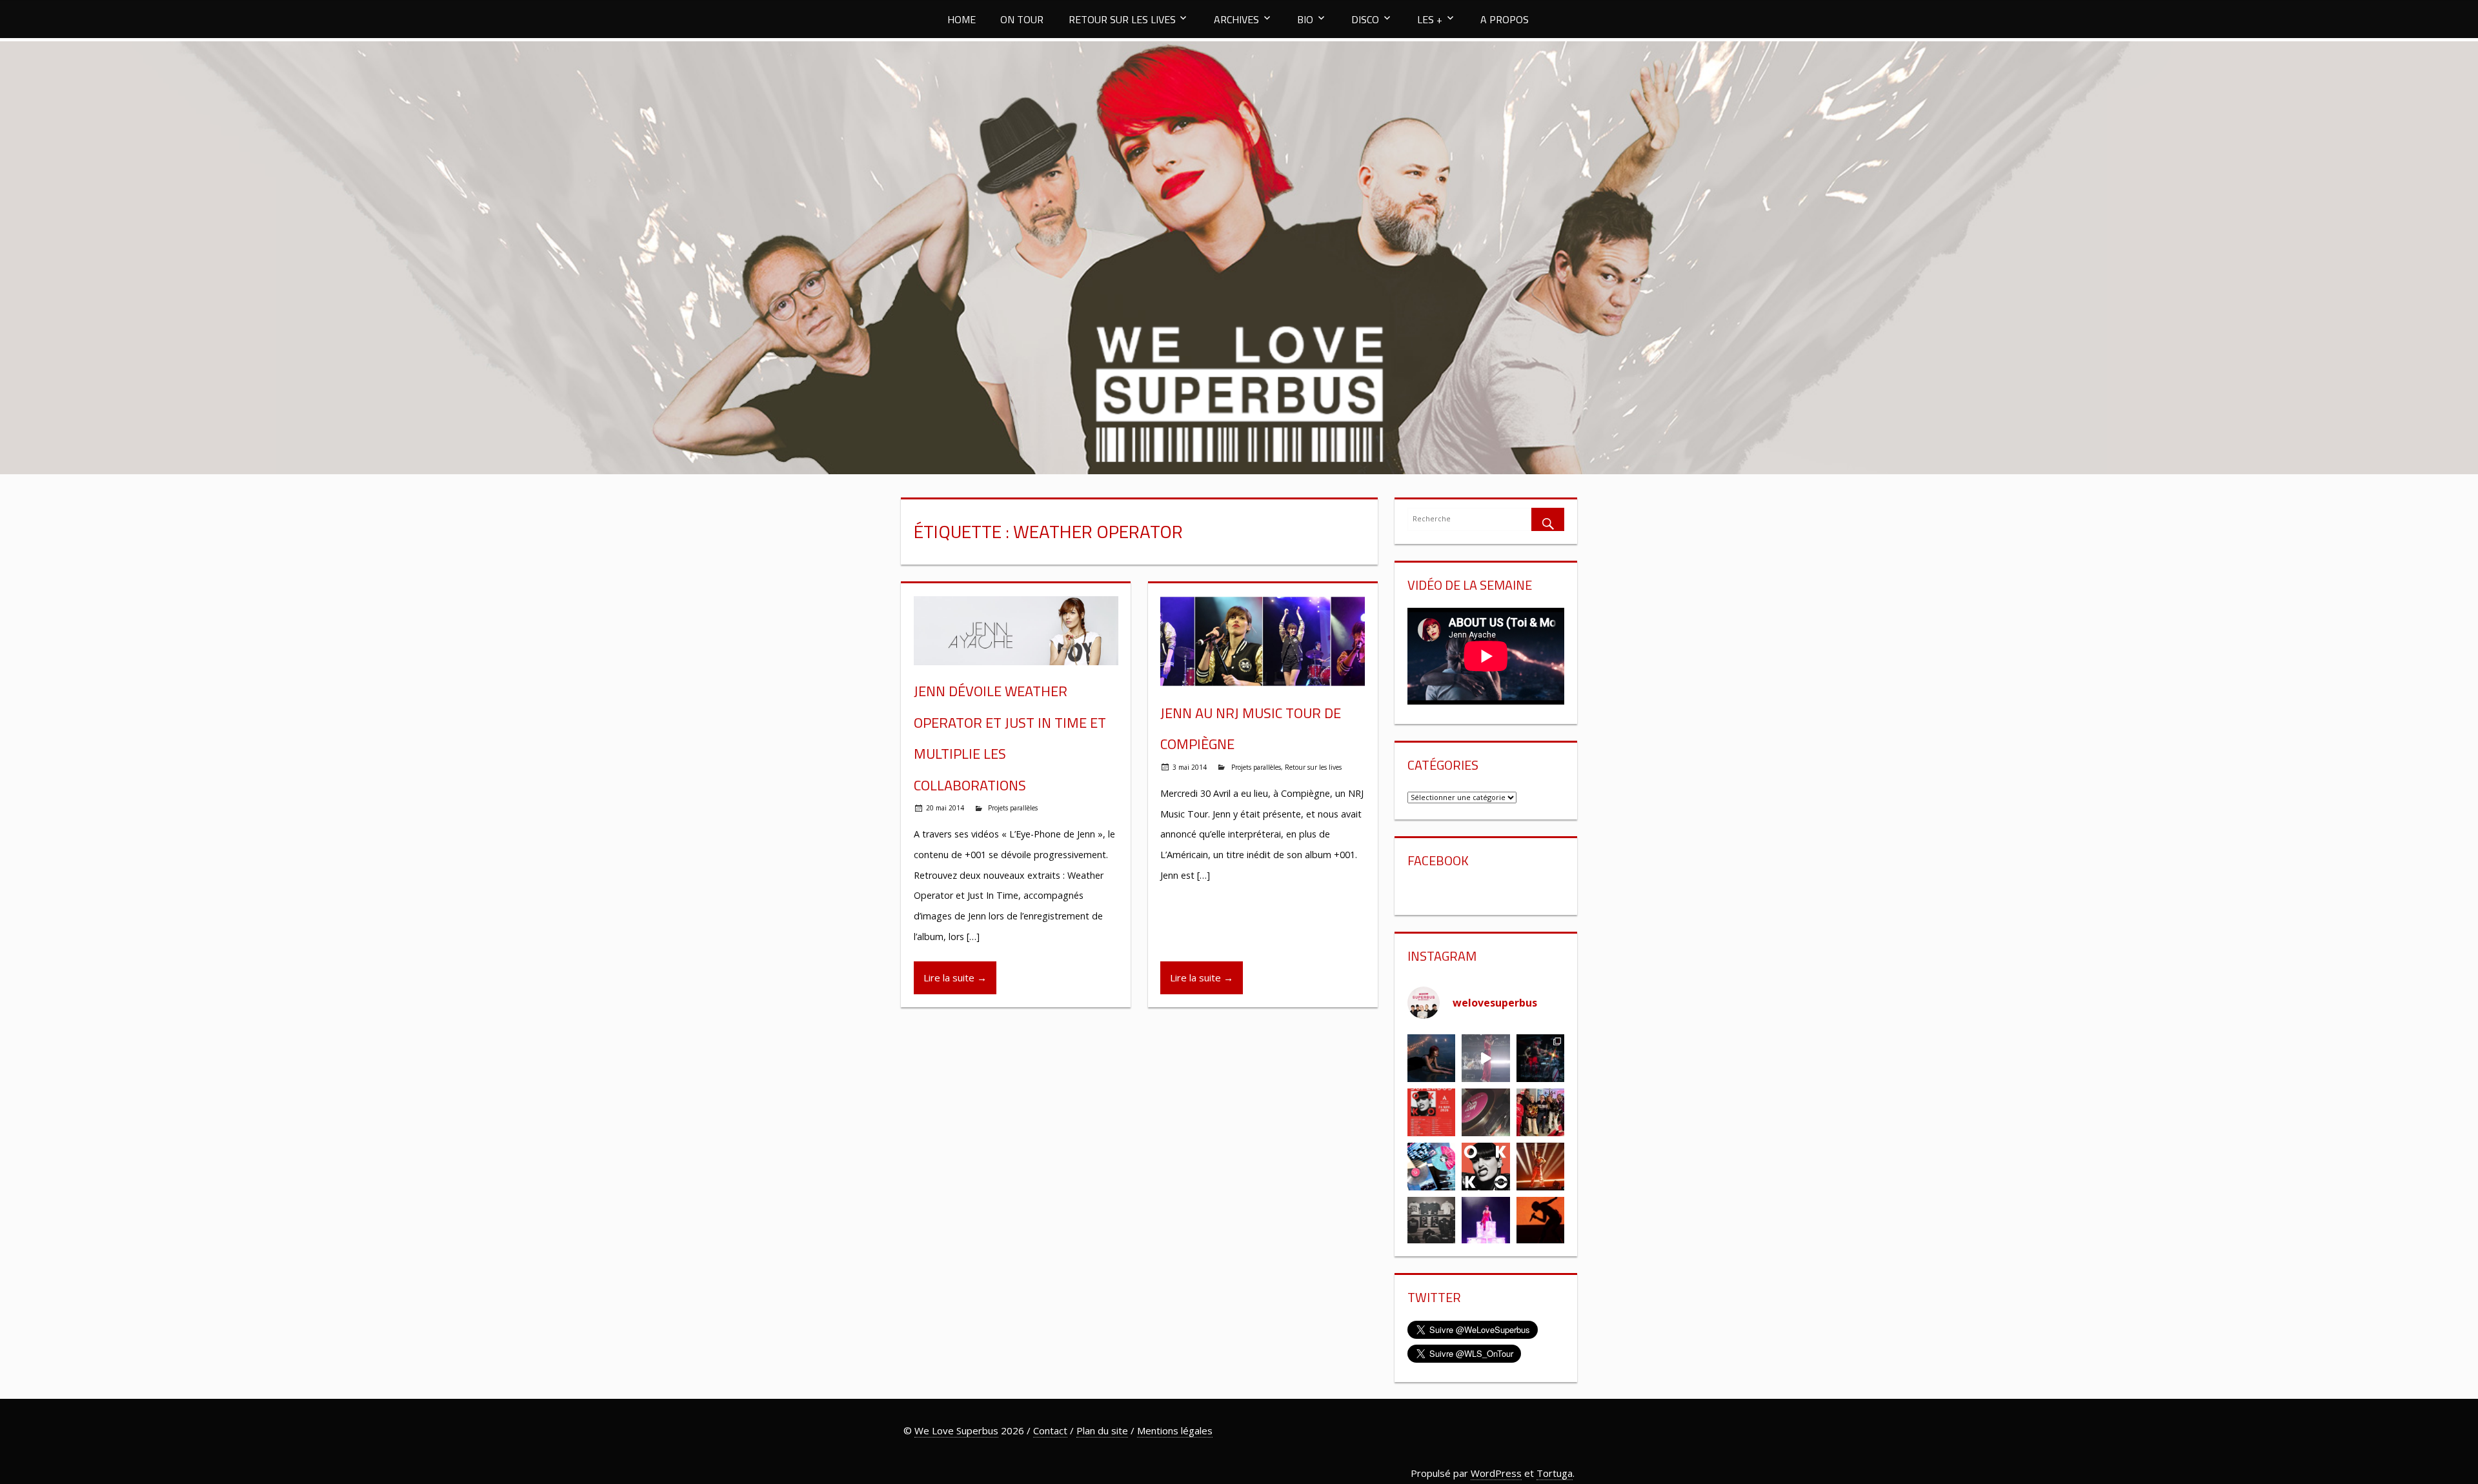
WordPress (1496, 1473)
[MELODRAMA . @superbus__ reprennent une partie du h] (1486, 1058)
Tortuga (1555, 1473)
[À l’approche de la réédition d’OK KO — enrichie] (1486, 1221)
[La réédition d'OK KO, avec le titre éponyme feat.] (1486, 1167)
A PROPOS (1505, 19)
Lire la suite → (955, 978)
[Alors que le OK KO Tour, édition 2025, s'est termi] (1540, 1221)
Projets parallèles (1013, 808)
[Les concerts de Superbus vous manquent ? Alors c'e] (1540, 1167)
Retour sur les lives (1313, 767)
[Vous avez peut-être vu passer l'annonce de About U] (1431, 1058)
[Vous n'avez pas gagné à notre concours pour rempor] (1486, 1112)
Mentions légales (1175, 1430)
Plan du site (1102, 1430)
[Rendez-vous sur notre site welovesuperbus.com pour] (1540, 1112)
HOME (962, 19)
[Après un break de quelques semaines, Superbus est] (1540, 1058)
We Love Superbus (956, 1430)
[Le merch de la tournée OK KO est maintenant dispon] (1431, 1221)
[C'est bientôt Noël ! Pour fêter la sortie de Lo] (1431, 1167)
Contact (1050, 1430)
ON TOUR (1022, 19)
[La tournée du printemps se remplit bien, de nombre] (1431, 1112)
